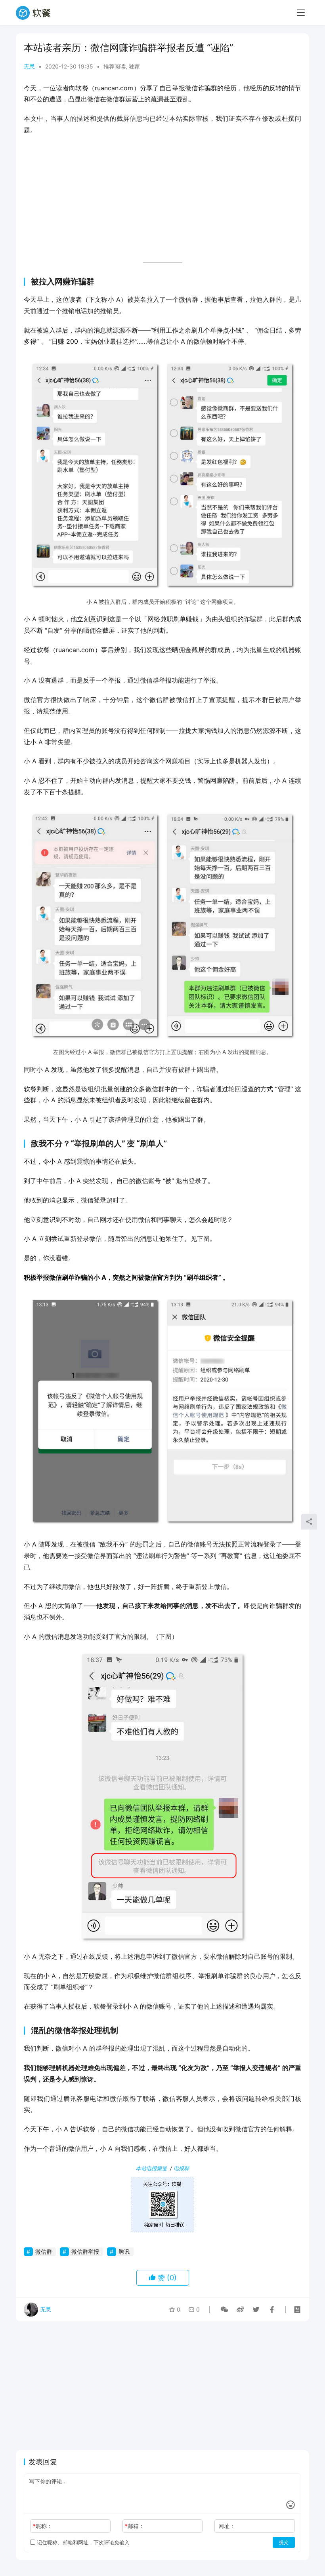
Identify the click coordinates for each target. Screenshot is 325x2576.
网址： (227, 2526)
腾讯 (124, 2252)
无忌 (29, 66)
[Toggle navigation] (301, 13)
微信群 (44, 2252)
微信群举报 (85, 2252)
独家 (134, 66)
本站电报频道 (151, 2168)
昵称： (43, 2526)
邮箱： (135, 2526)
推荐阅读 (115, 66)
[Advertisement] (162, 199)
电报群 (181, 2168)
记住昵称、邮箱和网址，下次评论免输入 (82, 2542)
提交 (284, 2542)
